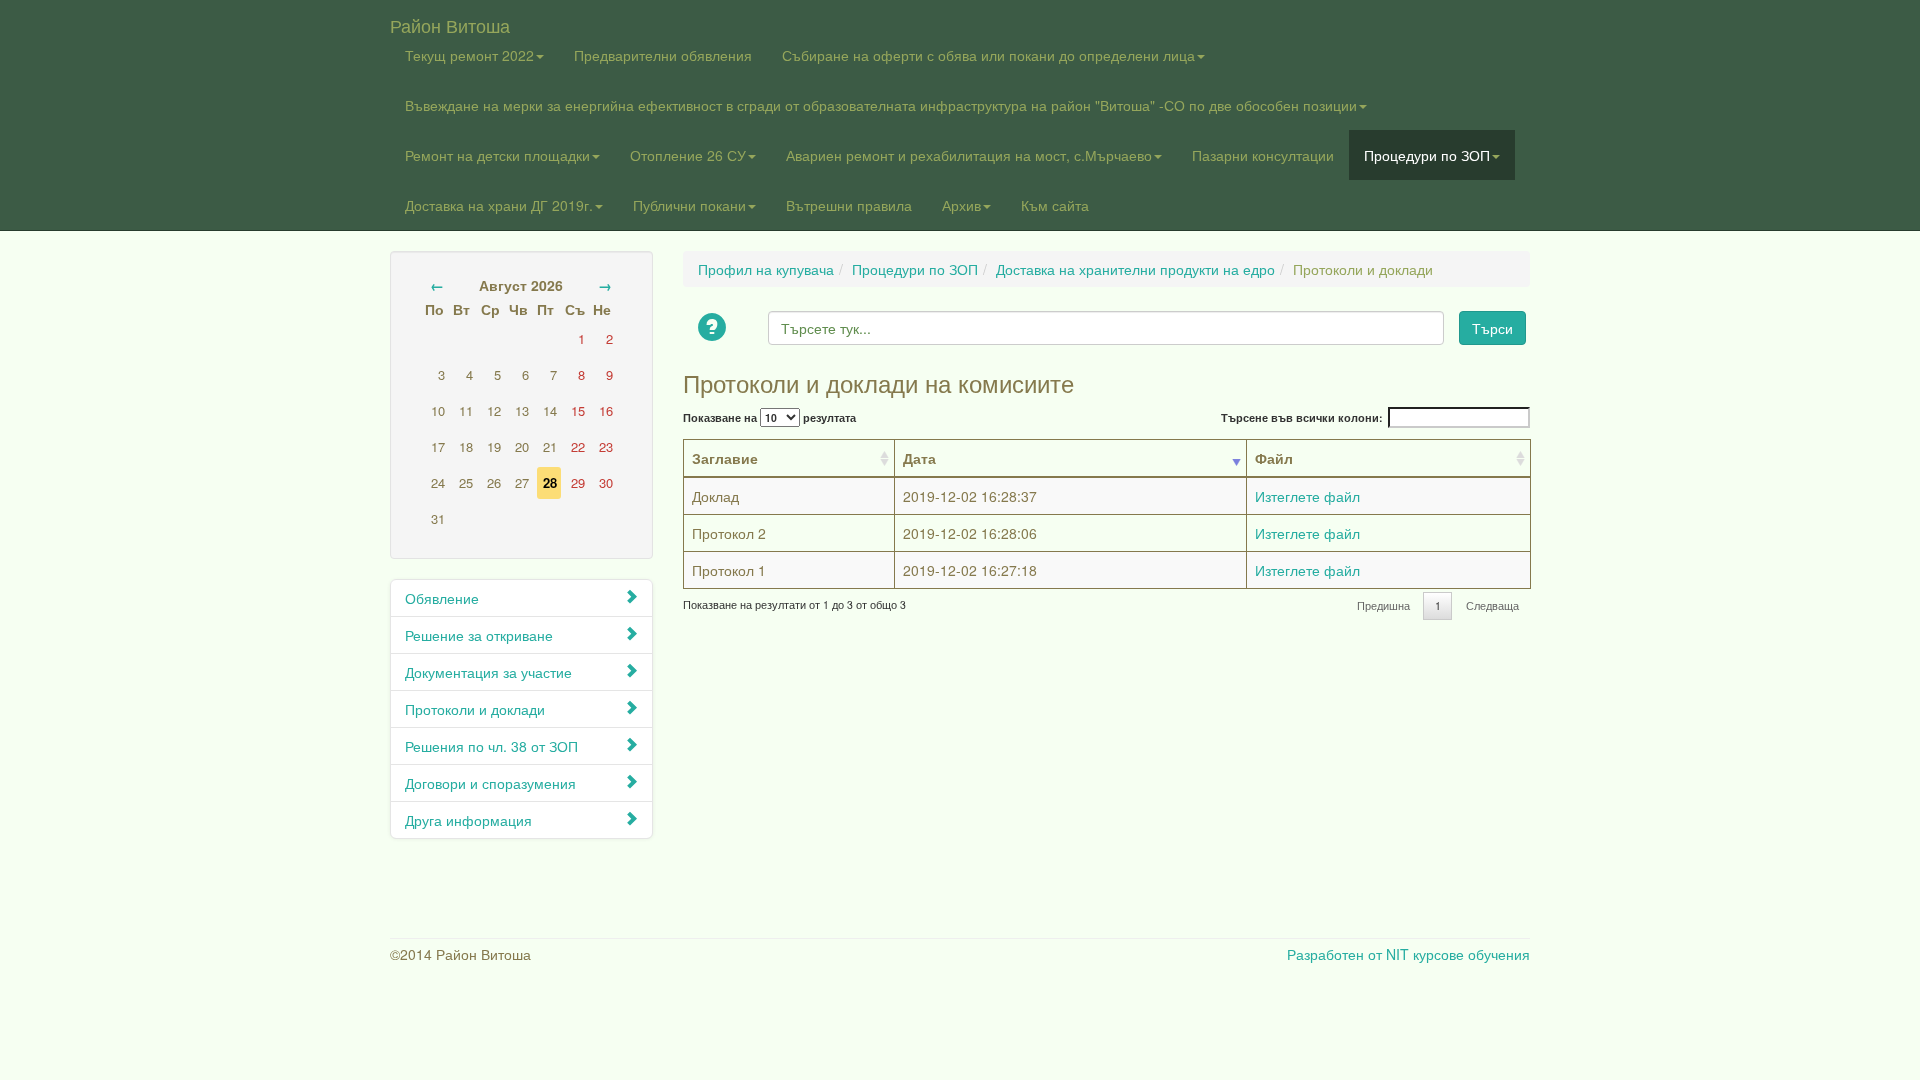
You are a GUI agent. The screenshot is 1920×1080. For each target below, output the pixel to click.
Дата (919, 458)
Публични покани (689, 205)
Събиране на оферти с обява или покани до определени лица (988, 55)
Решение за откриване (479, 635)
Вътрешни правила (849, 205)
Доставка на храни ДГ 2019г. (499, 205)
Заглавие (725, 458)
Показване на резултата (769, 417)
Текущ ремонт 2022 (469, 55)
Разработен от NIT (1348, 954)
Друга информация (468, 820)
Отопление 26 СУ (688, 155)
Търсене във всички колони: (1302, 417)
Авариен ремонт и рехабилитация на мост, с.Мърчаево (969, 155)
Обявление (442, 598)
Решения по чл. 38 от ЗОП (491, 746)
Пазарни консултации (1263, 155)
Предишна (1383, 605)
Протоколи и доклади (475, 709)
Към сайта (1055, 205)
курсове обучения (1471, 954)
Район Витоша (450, 21)
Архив (961, 205)
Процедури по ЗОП (1427, 155)
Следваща (1492, 605)
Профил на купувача (766, 269)
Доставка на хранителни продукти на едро (1135, 269)
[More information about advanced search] (715, 328)
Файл (1274, 458)
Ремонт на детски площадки (497, 155)
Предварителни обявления (663, 55)
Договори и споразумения (490, 783)
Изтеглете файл (1307, 496)
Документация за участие (488, 672)
